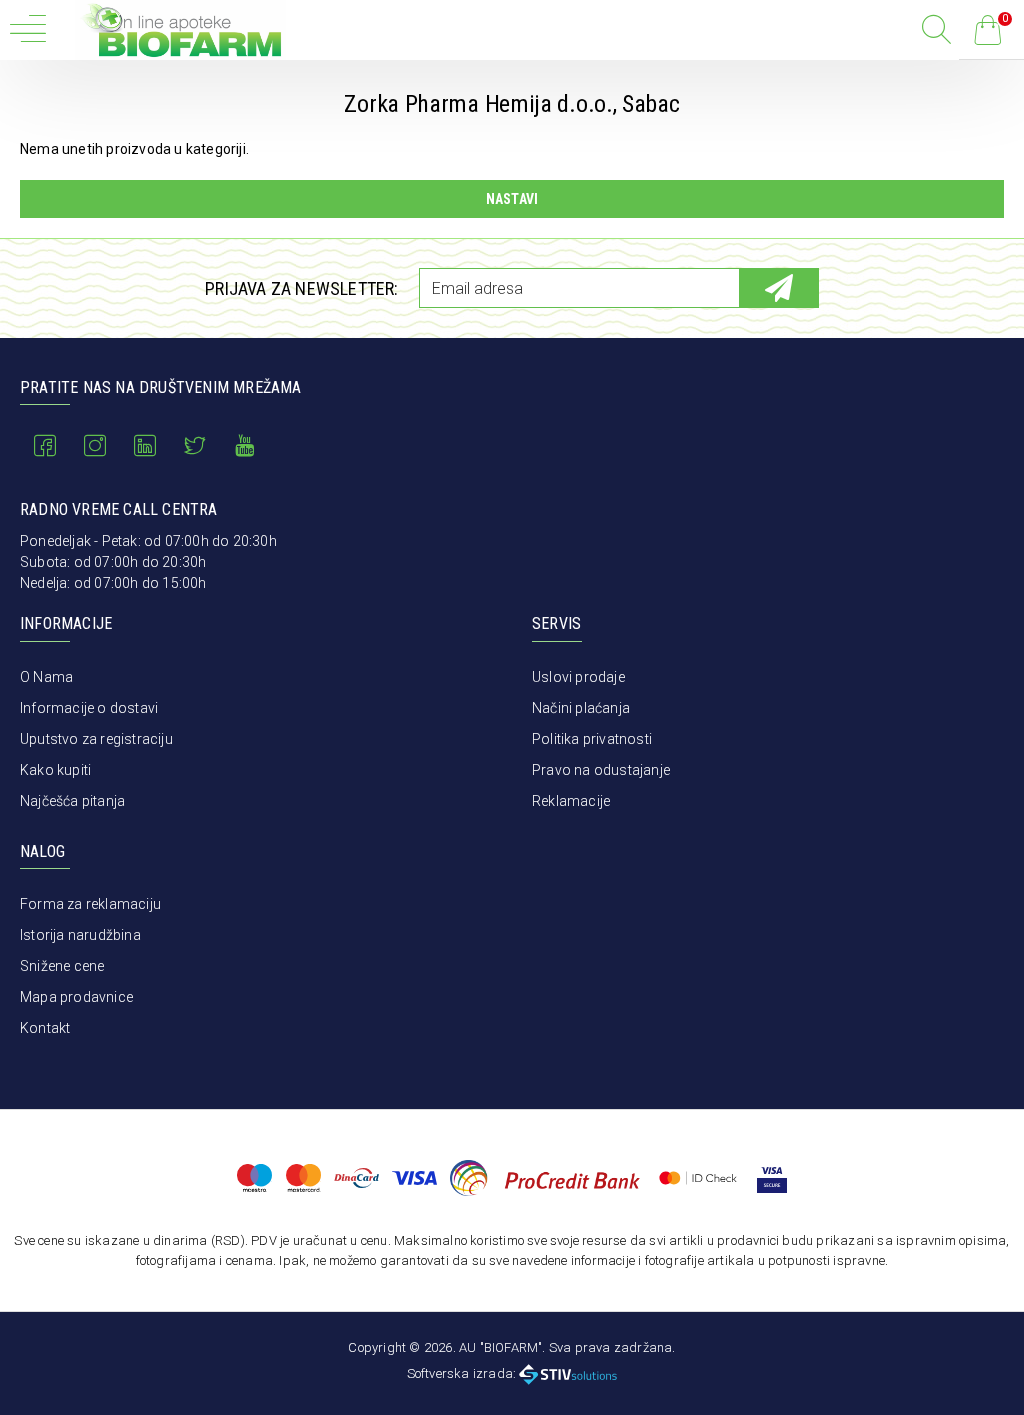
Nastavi (512, 199)
